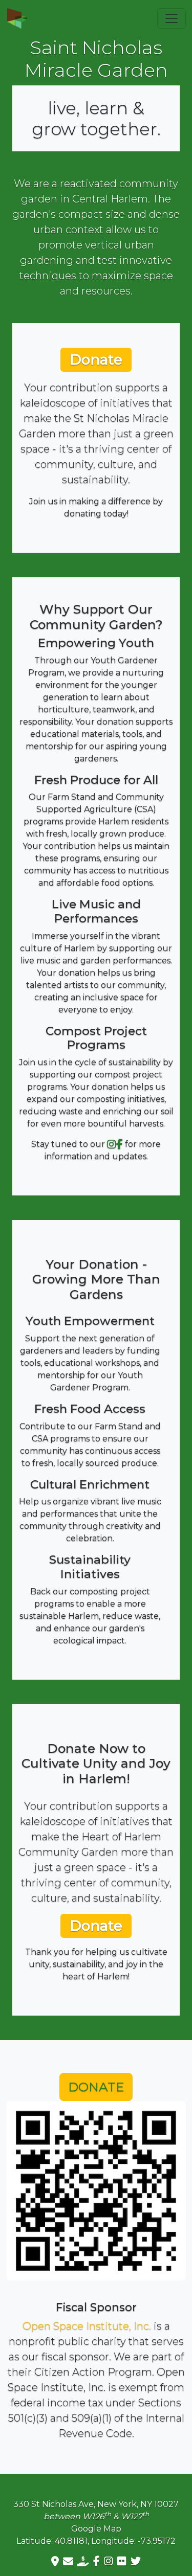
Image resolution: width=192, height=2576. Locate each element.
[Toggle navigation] (172, 18)
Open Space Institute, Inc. (87, 2326)
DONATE (96, 2087)
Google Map (96, 2529)
